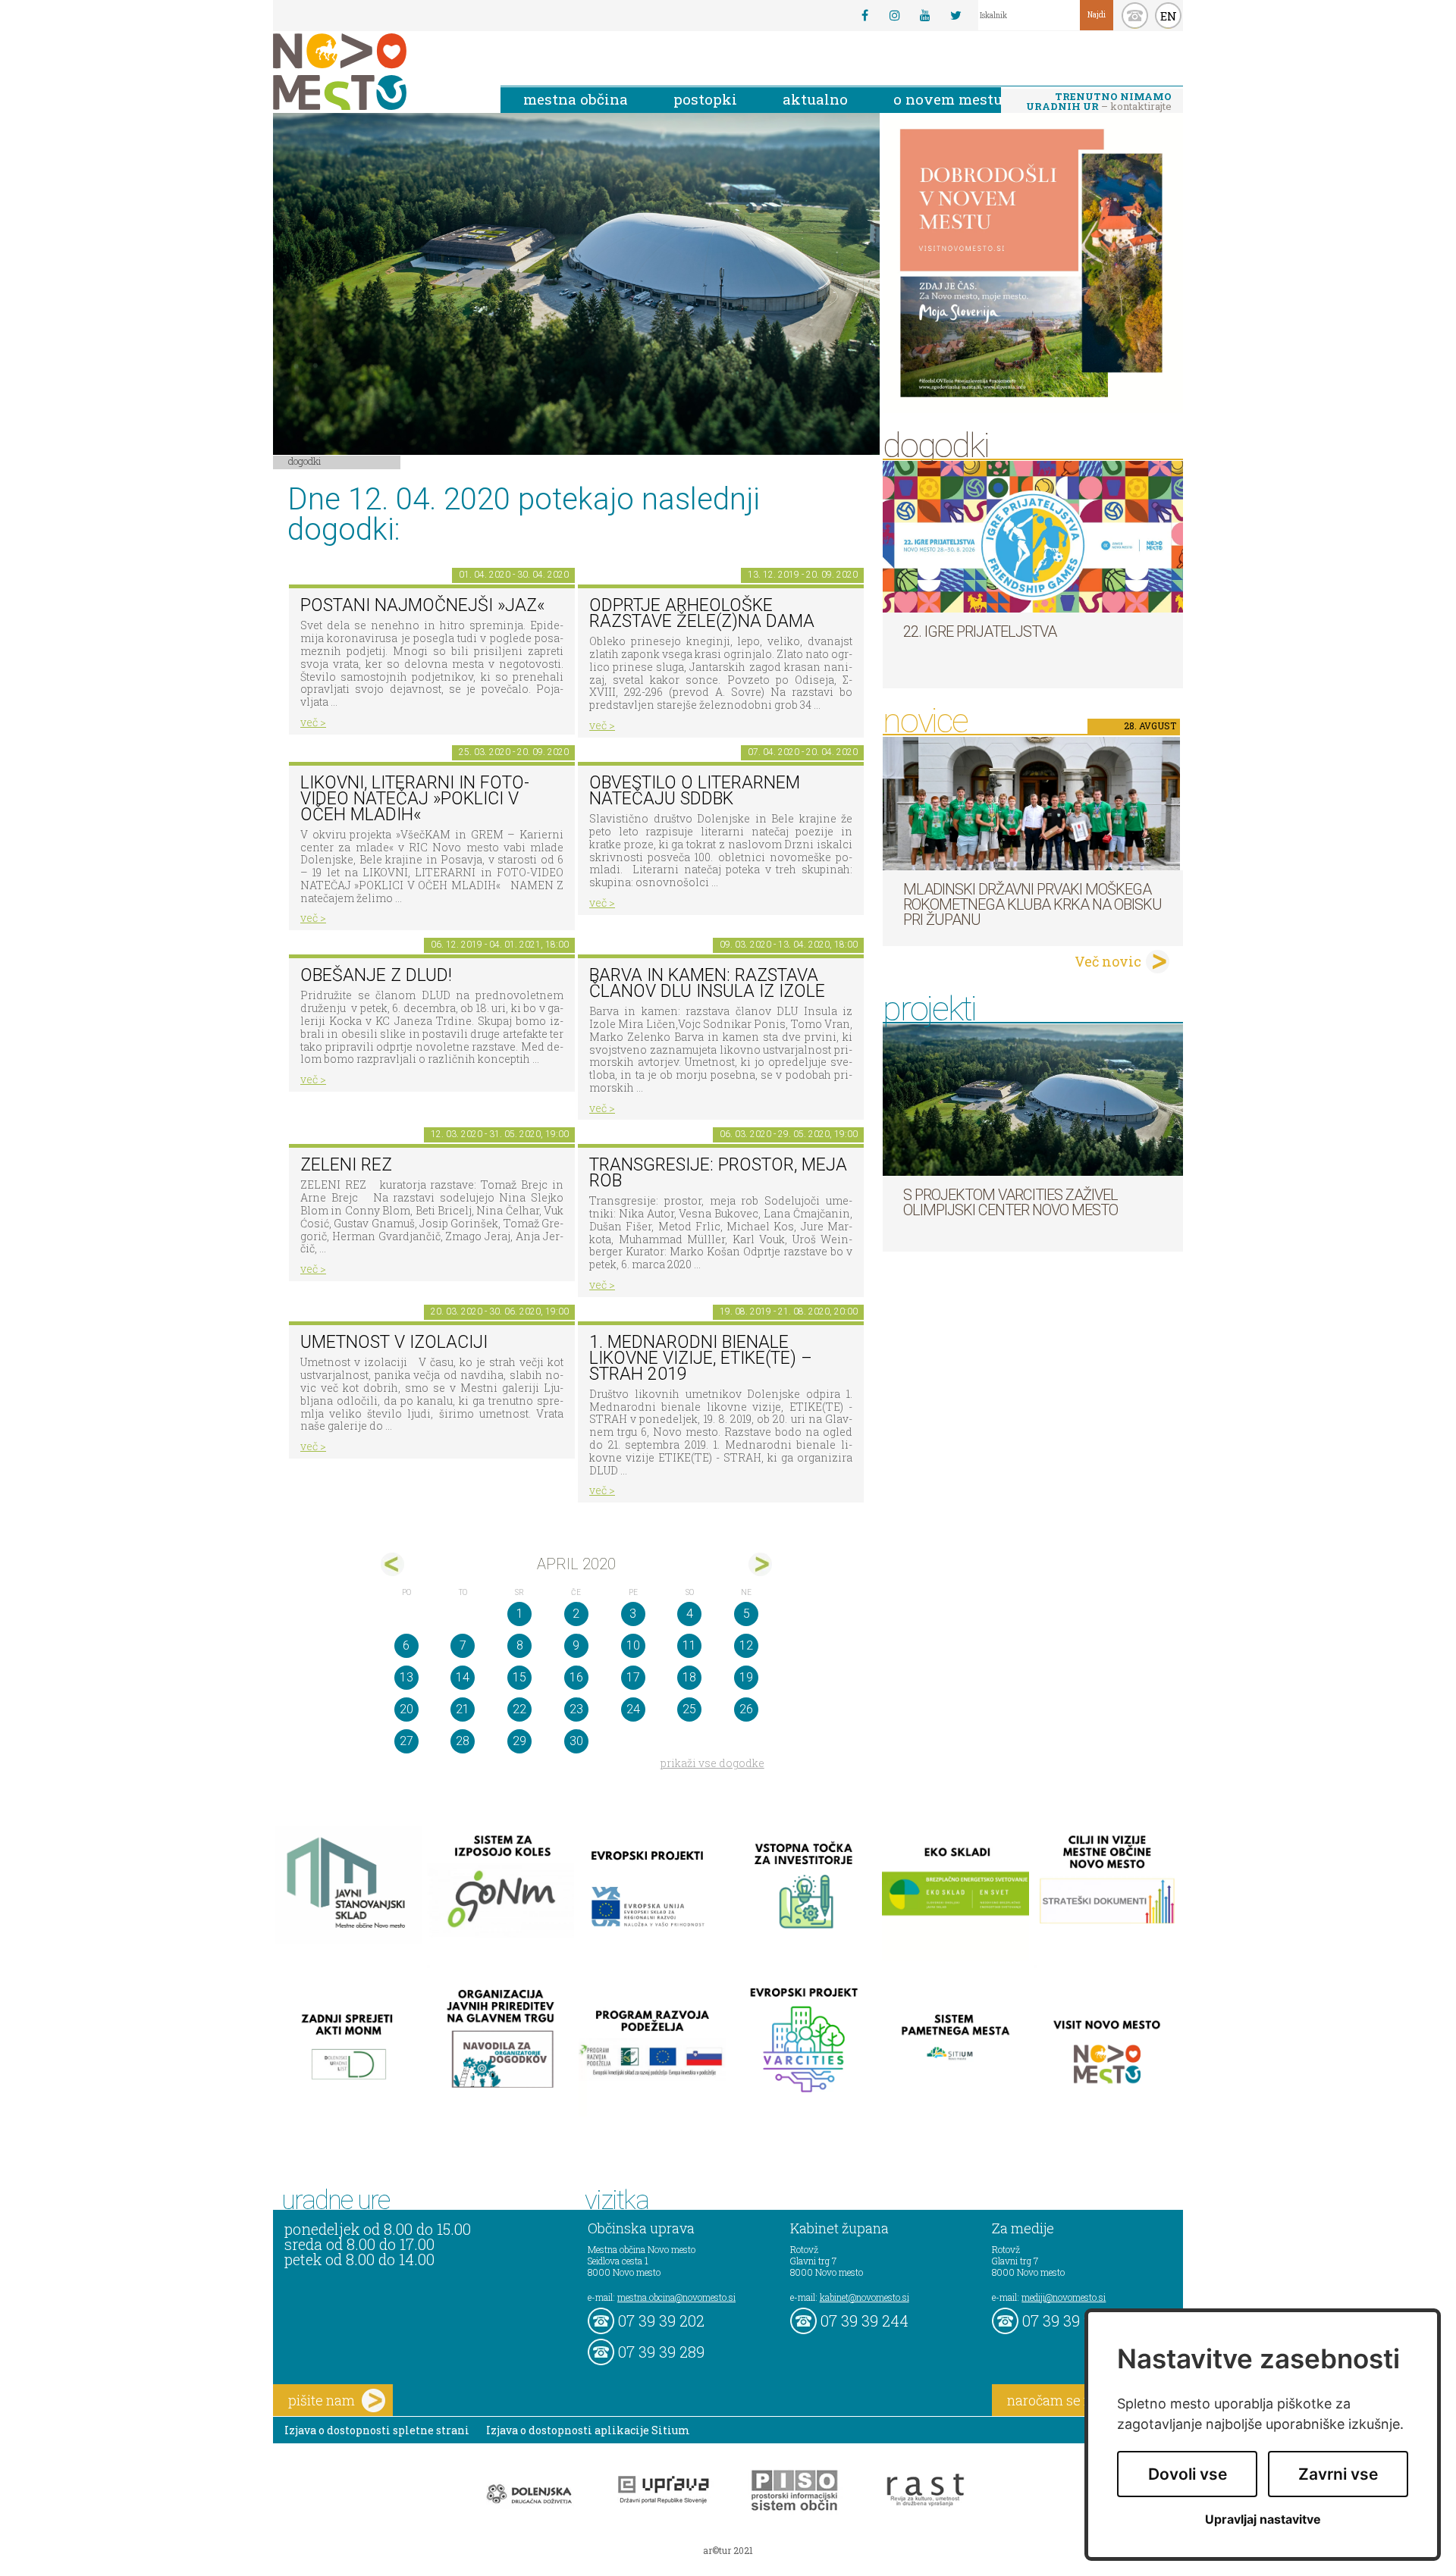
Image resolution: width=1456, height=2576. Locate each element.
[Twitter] (955, 15)
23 (576, 1709)
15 (519, 1677)
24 (633, 1709)
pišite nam (322, 2400)
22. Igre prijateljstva (980, 631)
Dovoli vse (1188, 2474)
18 (689, 1677)
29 (519, 1741)
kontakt (1135, 16)
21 (463, 1709)
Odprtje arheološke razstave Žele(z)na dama (702, 613)
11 (689, 1645)
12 (746, 1645)
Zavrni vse (1338, 2474)
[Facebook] (864, 15)
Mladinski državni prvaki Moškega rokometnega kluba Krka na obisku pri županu (1032, 904)
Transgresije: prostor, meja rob (718, 1173)
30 (576, 1741)
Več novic (1108, 961)
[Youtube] (925, 15)
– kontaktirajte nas (1099, 102)
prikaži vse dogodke (712, 1763)
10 (633, 1645)
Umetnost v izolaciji (394, 1342)
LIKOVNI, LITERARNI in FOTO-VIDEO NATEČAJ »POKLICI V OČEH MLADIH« (415, 798)
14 (463, 1677)
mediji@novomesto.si (1064, 2297)
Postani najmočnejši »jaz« (422, 605)
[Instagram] (895, 15)
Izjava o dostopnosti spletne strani (377, 2430)
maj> (760, 1564)
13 (406, 1677)
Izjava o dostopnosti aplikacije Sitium (588, 2430)
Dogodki (305, 461)
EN (1169, 16)
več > (313, 722)
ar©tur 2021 (728, 2550)
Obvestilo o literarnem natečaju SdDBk (695, 791)
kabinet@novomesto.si (864, 2297)
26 (746, 1709)
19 (746, 1677)
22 (519, 1709)
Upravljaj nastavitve (1263, 2520)
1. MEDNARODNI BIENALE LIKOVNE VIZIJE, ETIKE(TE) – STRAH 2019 (701, 1358)
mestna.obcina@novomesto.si (676, 2297)
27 (406, 1741)
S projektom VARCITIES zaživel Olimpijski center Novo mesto (1010, 1202)
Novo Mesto (375, 72)
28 (463, 1741)
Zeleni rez (346, 1165)
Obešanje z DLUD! (376, 975)
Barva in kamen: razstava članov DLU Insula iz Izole (707, 983)
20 (406, 1709)
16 (576, 1677)
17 (633, 1677)
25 (689, 1709)
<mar (392, 1564)
